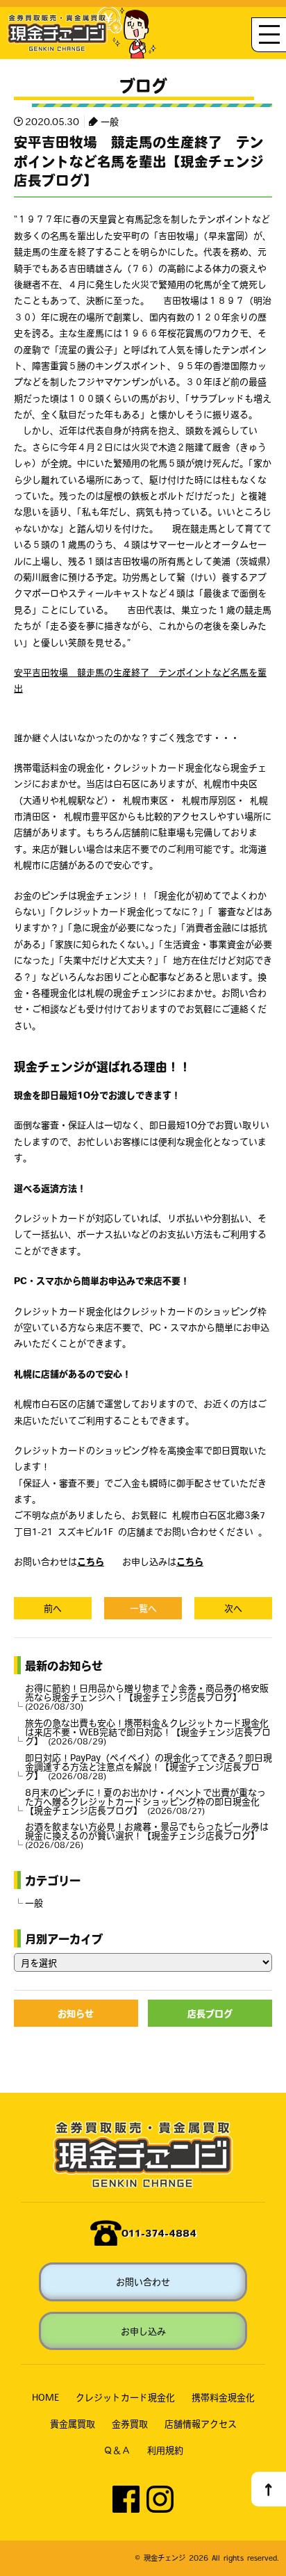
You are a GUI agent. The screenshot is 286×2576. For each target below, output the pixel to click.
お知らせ (76, 2013)
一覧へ (143, 1608)
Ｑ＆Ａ (117, 2450)
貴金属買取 (73, 2423)
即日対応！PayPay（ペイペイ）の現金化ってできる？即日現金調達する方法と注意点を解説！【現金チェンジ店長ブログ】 (149, 1766)
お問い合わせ (143, 2282)
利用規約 (165, 2450)
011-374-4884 (159, 2233)
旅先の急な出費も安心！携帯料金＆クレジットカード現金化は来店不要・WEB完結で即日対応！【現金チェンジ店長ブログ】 (148, 1732)
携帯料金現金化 (223, 2397)
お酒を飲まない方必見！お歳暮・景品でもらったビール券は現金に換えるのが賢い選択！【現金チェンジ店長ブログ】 (147, 1835)
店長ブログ (210, 2013)
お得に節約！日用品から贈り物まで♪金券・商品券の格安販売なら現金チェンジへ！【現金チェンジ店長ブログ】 (147, 1697)
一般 (110, 121)
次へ (233, 1608)
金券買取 (130, 2423)
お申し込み (143, 2331)
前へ (53, 1608)
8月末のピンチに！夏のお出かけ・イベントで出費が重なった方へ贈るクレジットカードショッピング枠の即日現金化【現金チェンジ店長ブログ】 (145, 1801)
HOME (45, 2397)
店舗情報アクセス (201, 2423)
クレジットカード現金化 (125, 2397)
